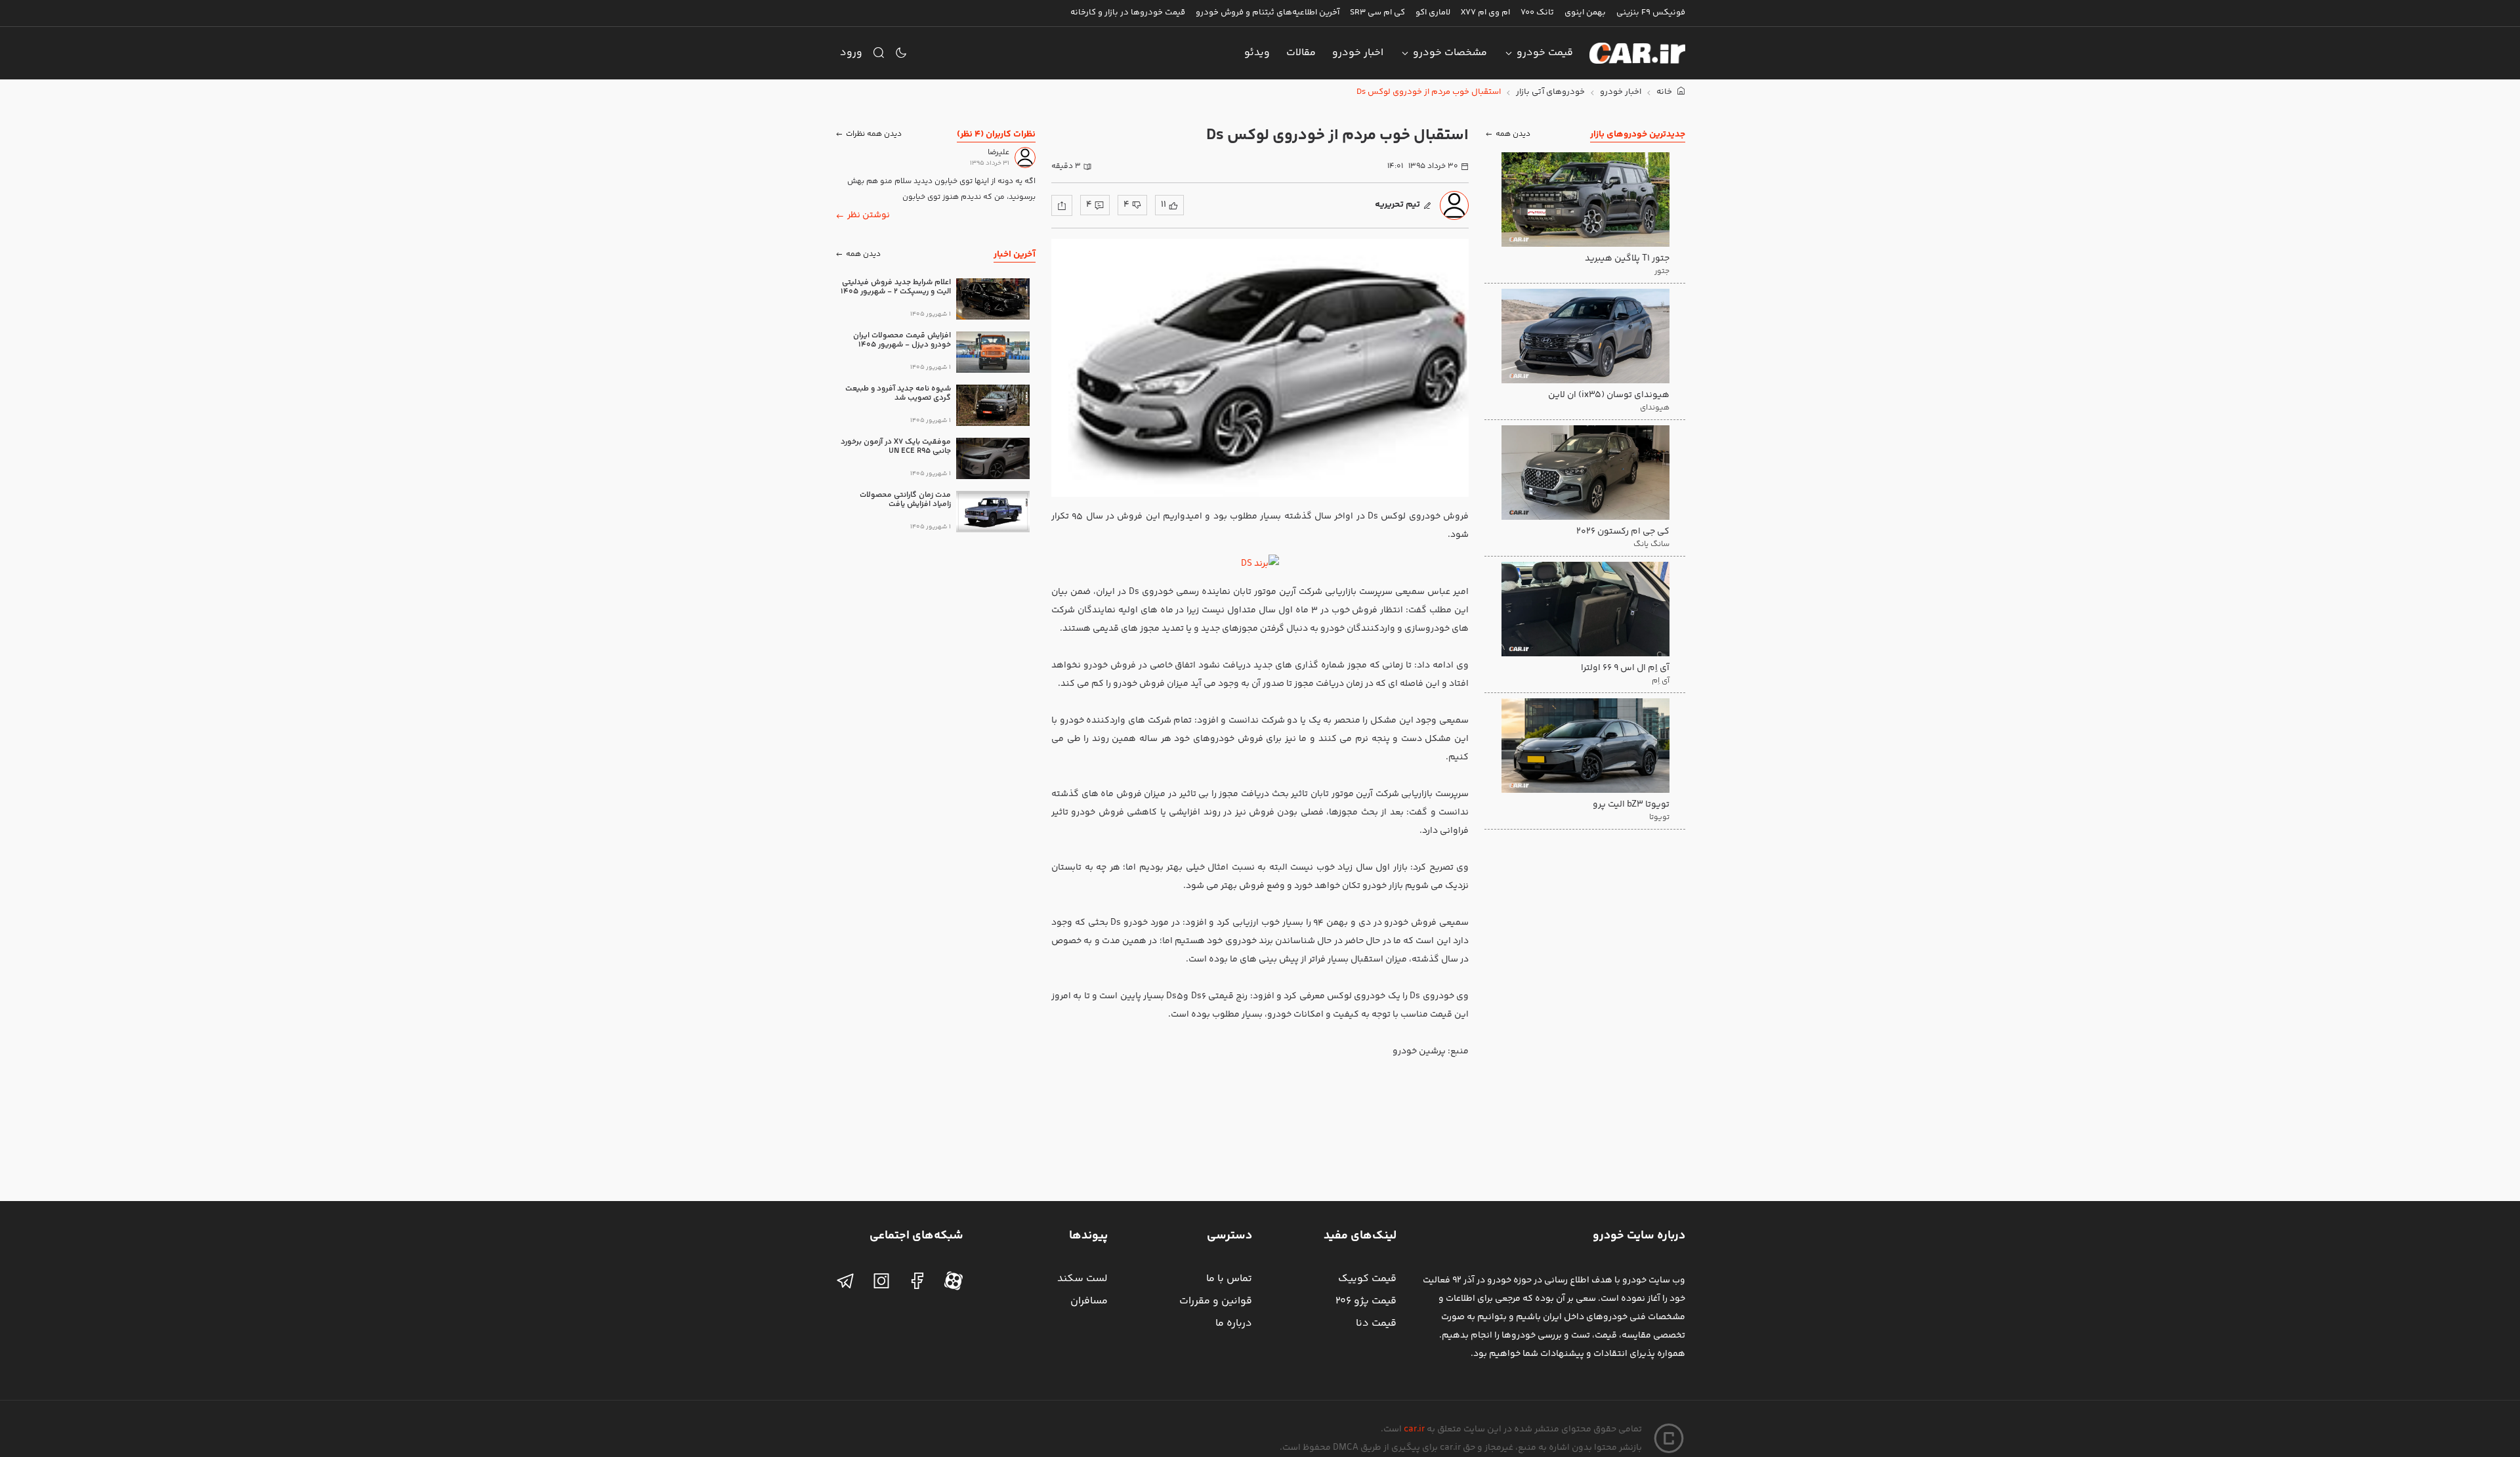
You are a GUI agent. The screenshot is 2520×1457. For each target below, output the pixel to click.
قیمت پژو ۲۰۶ (1366, 1301)
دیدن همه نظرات (874, 134)
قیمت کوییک (1367, 1279)
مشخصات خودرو (1450, 53)
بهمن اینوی (1585, 12)
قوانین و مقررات (1216, 1301)
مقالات (1301, 53)
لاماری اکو (1433, 12)
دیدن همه (1513, 134)
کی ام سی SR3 (1377, 12)
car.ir (1414, 1429)
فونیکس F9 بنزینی (1651, 12)
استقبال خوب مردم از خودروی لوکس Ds (1429, 92)
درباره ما (1234, 1323)
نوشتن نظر (869, 215)
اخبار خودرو (1358, 53)
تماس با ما (1229, 1279)
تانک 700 (1537, 12)
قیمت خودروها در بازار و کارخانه (1128, 12)
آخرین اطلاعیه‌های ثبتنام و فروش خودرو (1268, 12)
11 (1164, 205)
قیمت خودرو (1545, 53)
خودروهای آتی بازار (1550, 92)
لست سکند (1082, 1279)
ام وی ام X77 (1485, 12)
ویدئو (1257, 53)
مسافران (1089, 1301)
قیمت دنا (1376, 1323)
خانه (1665, 92)
